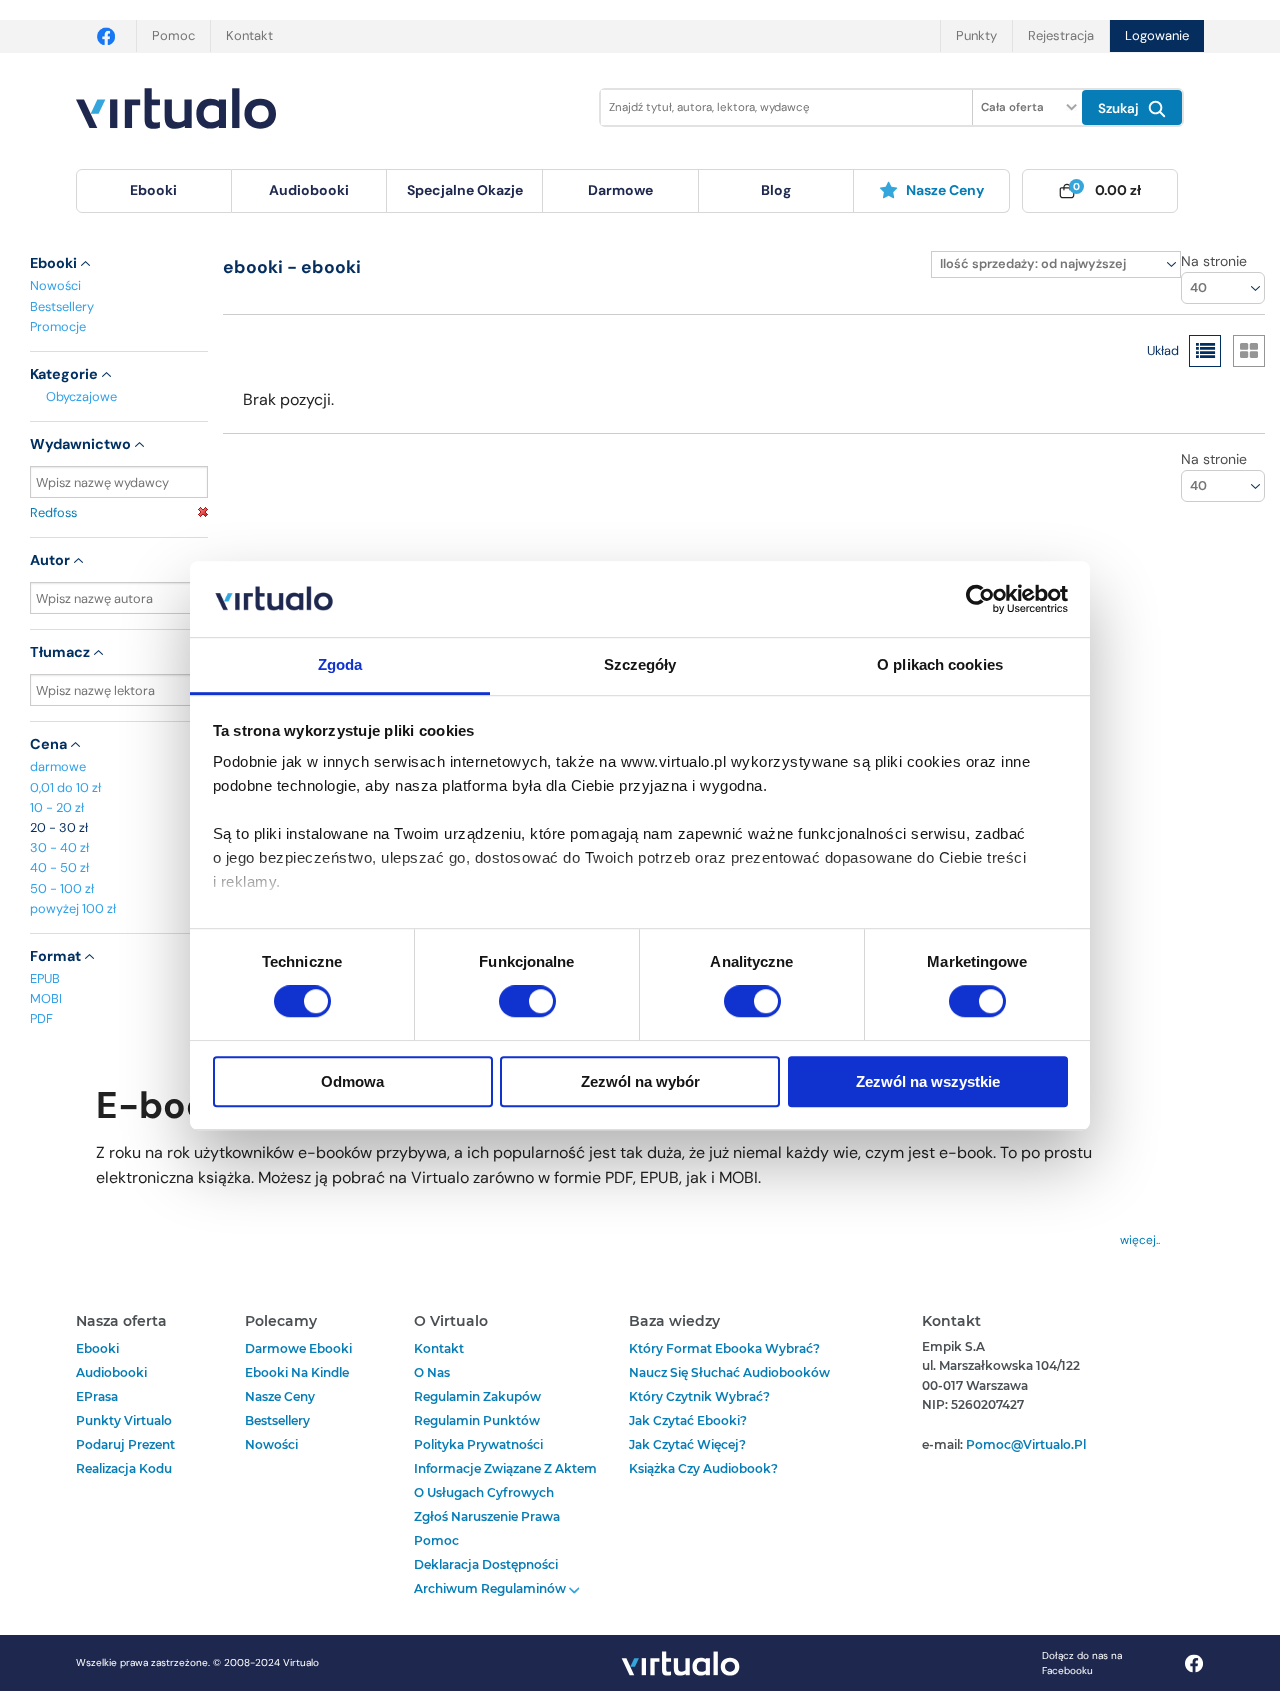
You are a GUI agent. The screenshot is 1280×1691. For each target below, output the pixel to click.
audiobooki (111, 1372)
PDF (41, 1018)
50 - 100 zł (62, 888)
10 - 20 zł (57, 807)
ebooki (97, 1348)
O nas (432, 1372)
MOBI (46, 998)
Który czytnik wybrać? (699, 1396)
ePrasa (97, 1396)
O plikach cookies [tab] (940, 665)
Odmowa (352, 1081)
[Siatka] (1249, 351)
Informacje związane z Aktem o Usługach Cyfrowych (505, 1480)
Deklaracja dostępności (486, 1564)
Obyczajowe (81, 396)
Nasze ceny (945, 190)
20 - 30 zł (59, 827)
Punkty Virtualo (124, 1420)
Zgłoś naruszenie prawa (487, 1516)
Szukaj (1120, 108)
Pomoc (173, 35)
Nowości (55, 285)
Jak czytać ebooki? (688, 1420)
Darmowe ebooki (298, 1348)
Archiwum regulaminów (491, 1588)
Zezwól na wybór (640, 1081)
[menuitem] (154, 191)
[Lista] (1205, 351)
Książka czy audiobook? (703, 1468)
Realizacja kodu (124, 1468)
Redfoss (53, 512)
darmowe (620, 190)
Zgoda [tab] (340, 665)
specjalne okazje (465, 190)
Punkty (976, 35)
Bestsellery (62, 306)
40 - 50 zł (59, 867)
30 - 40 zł (59, 847)
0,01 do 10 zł (65, 787)
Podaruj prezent (125, 1444)
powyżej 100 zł (73, 908)
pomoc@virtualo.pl (1026, 1444)
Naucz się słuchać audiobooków (729, 1372)
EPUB (45, 978)
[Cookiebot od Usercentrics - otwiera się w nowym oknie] (980, 599)
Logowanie (1157, 35)
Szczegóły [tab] (640, 665)
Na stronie (1214, 261)
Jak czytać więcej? (687, 1444)
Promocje (58, 326)
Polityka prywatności (478, 1444)
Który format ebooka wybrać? (724, 1348)
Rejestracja (1061, 35)
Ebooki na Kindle (297, 1372)
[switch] (527, 1001)
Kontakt (249, 35)
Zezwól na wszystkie (928, 1081)
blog (776, 190)
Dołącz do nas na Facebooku (1082, 1663)
